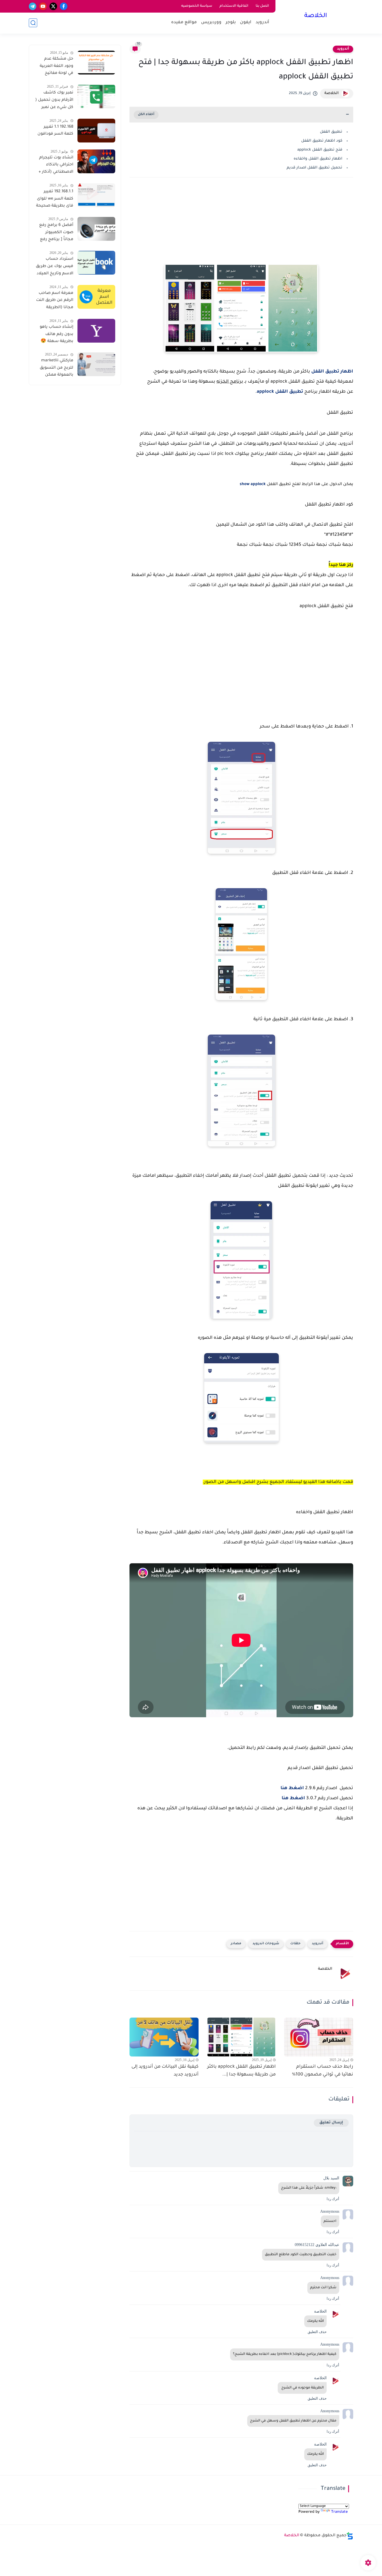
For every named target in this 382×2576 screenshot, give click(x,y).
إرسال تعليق (331, 2123)
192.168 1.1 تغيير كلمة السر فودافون (55, 131)
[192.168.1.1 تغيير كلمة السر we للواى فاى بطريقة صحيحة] (96, 195)
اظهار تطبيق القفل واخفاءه (318, 159)
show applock (253, 485)
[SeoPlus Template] (350, 2536)
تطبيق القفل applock (280, 392)
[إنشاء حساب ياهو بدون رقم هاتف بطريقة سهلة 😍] (96, 331)
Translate (339, 2512)
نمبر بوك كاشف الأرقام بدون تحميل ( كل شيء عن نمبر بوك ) (54, 101)
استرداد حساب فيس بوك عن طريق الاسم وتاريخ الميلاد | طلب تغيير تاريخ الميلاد (55, 267)
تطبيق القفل (331, 132)
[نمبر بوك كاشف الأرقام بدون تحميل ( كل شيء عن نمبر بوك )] (96, 96)
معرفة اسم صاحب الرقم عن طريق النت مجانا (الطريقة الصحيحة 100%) (55, 301)
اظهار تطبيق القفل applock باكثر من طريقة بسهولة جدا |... (241, 2071)
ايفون (246, 23)
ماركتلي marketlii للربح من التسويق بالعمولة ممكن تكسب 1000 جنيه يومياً (56, 369)
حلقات (295, 1944)
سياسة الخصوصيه (197, 6)
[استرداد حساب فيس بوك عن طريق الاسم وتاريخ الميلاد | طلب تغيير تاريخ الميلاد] (96, 263)
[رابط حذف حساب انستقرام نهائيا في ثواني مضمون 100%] (319, 2037)
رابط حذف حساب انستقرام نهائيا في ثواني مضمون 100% (323, 2071)
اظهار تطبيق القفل (332, 372)
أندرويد (262, 23)
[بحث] (33, 23)
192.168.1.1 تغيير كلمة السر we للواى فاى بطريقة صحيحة (55, 199)
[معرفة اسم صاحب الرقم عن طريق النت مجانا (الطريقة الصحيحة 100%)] (96, 297)
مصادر (236, 1944)
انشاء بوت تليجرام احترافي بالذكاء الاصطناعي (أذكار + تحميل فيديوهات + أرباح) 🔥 (56, 166)
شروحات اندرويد (266, 1944)
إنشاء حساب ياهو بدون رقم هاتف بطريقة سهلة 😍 (56, 334)
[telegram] (33, 6)
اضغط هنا (292, 1788)
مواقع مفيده (184, 23)
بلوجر (231, 23)
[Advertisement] (241, 226)
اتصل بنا (262, 6)
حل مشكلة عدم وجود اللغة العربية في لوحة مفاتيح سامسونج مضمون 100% (55, 67)
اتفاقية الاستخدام (234, 6)
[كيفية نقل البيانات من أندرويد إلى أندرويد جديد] (164, 2037)
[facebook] (64, 6)
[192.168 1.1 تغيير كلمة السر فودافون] (96, 131)
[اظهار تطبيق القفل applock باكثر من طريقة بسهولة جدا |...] (241, 2037)
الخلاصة (316, 16)
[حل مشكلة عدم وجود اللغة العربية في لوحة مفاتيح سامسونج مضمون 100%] (96, 63)
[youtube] (43, 6)
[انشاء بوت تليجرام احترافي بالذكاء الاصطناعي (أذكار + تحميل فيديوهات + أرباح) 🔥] (96, 161)
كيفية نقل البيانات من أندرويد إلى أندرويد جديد (165, 2071)
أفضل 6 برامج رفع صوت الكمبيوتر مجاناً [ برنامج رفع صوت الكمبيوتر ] (56, 233)
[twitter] (53, 6)
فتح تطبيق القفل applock (320, 150)
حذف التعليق (317, 2332)
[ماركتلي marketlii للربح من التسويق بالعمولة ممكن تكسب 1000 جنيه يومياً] (96, 364)
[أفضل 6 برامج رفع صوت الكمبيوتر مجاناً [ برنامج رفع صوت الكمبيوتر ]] (96, 229)
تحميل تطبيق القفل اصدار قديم (314, 168)
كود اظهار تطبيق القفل (322, 141)
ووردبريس (211, 23)
